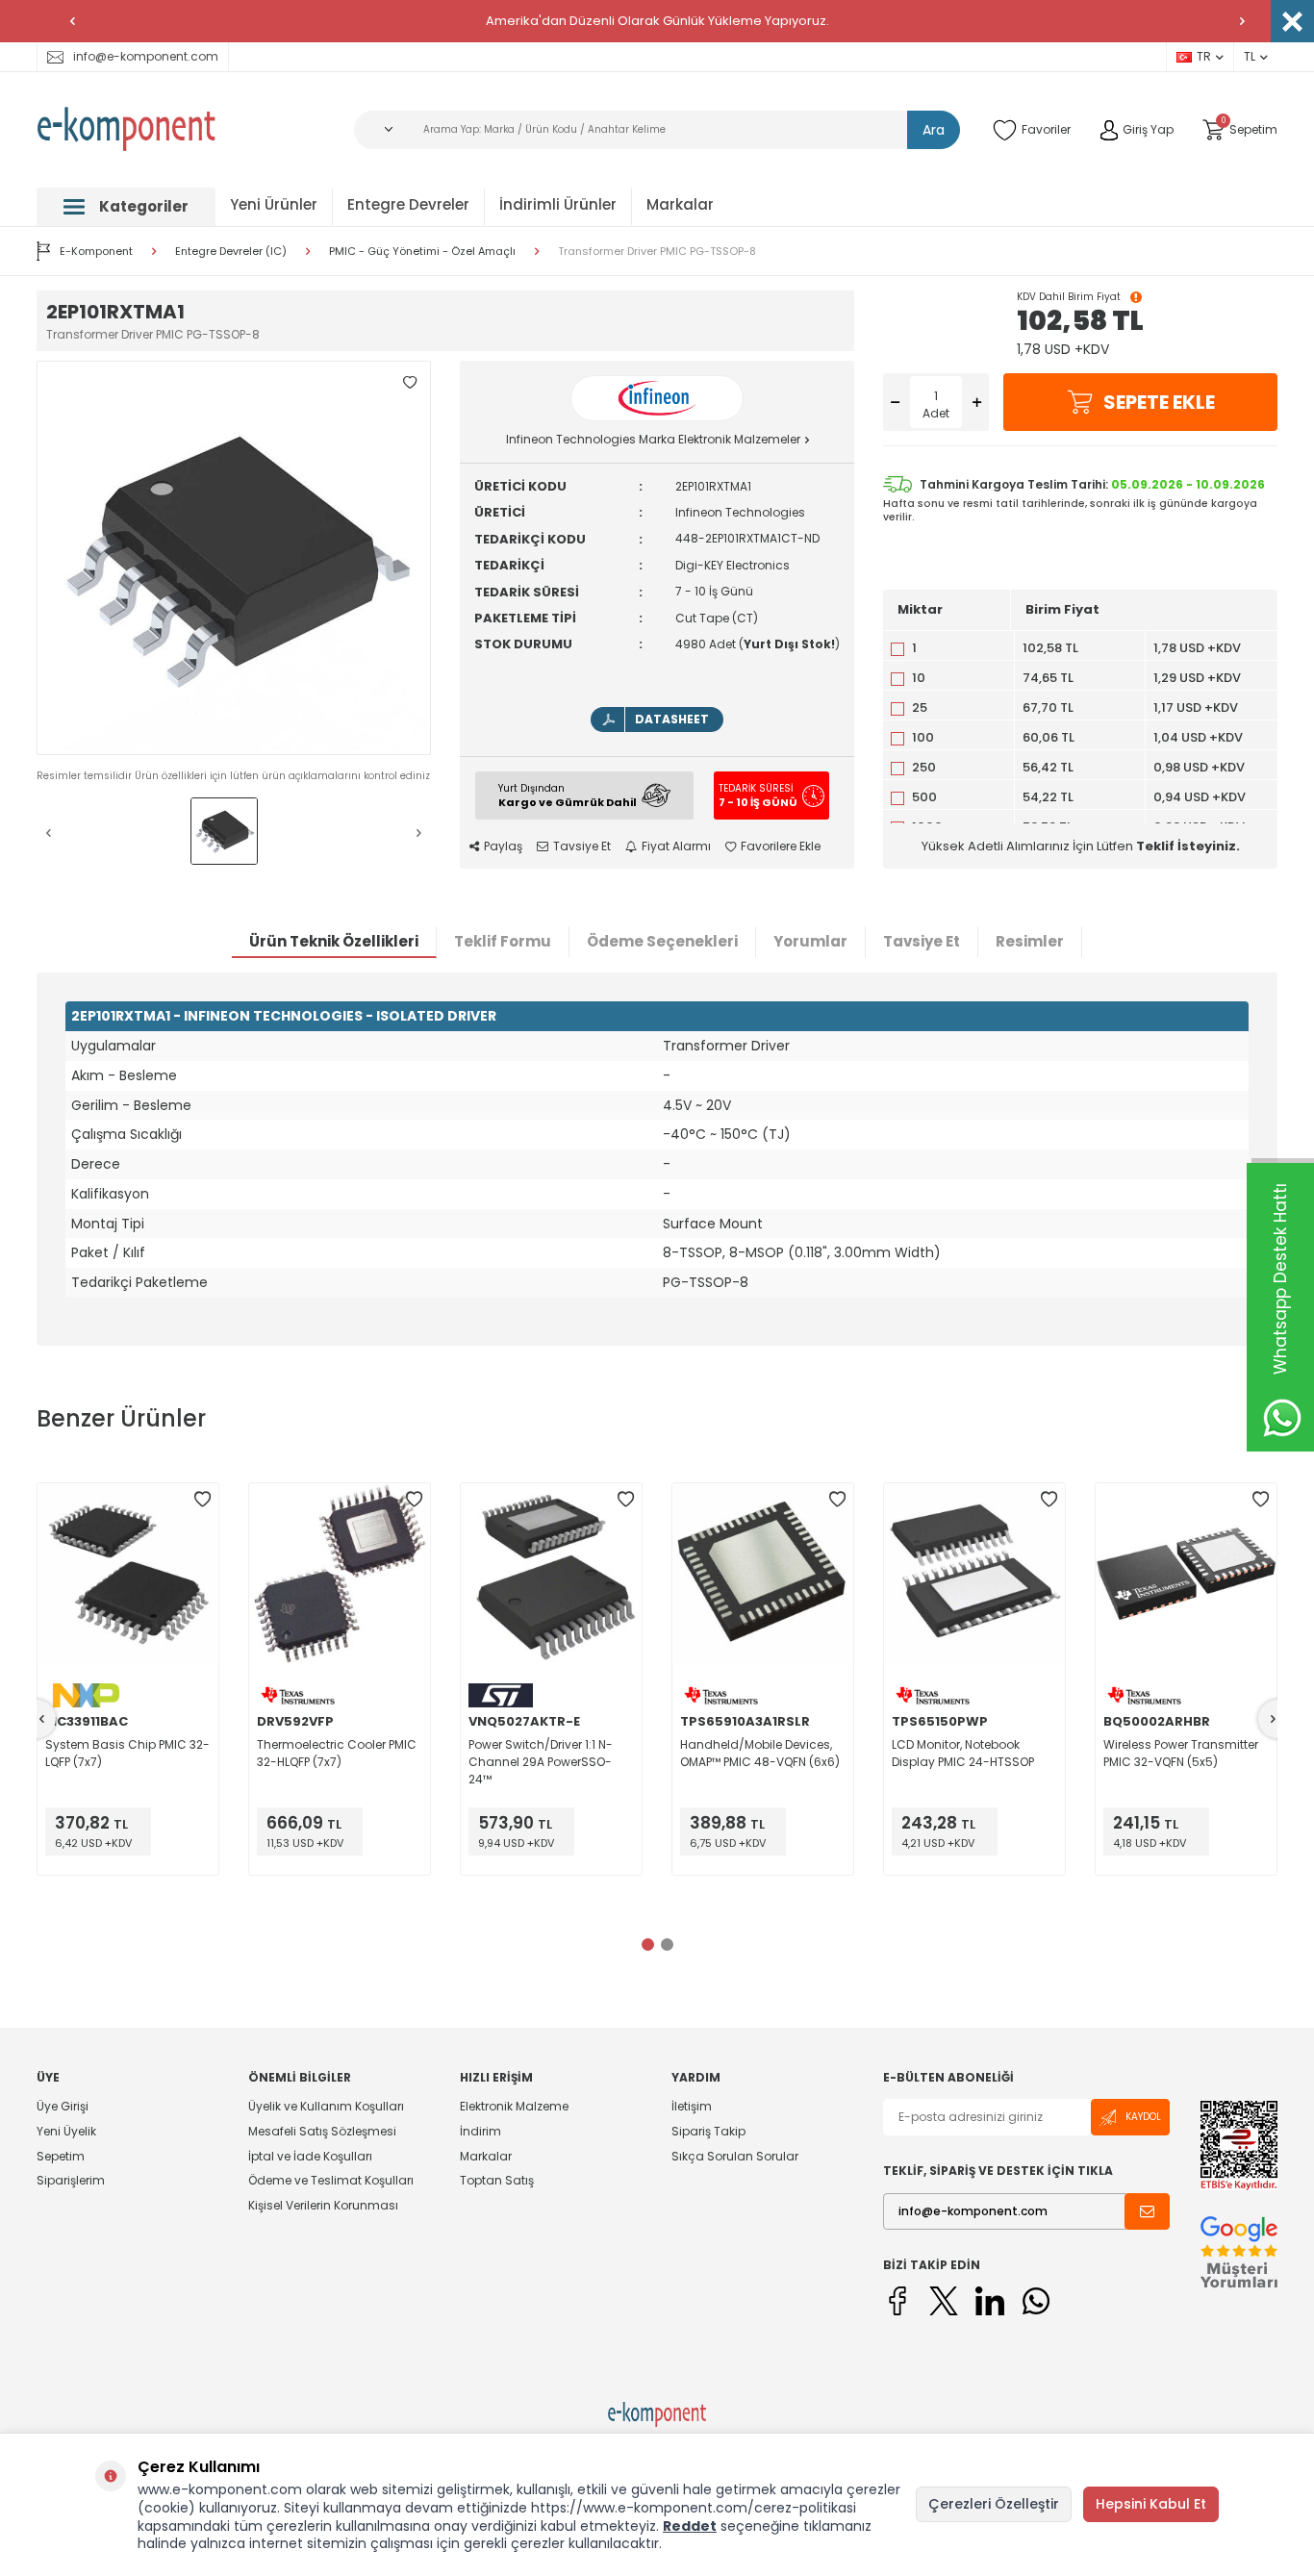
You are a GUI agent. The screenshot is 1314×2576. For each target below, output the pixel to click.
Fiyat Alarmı (676, 846)
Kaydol (1143, 2117)
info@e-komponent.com (146, 56)
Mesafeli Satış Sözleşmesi (322, 2131)
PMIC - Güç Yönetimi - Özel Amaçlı (422, 252)
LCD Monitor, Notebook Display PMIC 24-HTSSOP (963, 1753)
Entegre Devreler (408, 204)
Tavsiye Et (582, 846)
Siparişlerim (71, 2180)
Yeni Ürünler (274, 204)
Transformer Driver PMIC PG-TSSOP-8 (657, 252)
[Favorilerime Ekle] (202, 1500)
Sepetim (61, 2156)
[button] (72, 21)
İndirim (480, 2131)
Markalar (680, 204)
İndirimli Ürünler (558, 204)
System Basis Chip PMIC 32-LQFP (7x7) (127, 1753)
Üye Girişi (63, 2107)
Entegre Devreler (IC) (231, 252)
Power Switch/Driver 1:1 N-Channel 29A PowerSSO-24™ (541, 1762)
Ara (934, 130)
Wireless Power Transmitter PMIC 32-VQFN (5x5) (1181, 1753)
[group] (234, 558)
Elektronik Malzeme (514, 2107)
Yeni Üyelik (66, 2131)
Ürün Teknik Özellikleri (334, 941)
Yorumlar (810, 941)
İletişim (692, 2107)
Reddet (690, 2526)
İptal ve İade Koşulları (310, 2156)
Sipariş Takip (708, 2131)
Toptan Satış (497, 2180)
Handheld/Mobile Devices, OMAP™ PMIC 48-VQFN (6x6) (760, 1753)
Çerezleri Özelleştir (994, 2504)
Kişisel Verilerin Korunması (323, 2205)
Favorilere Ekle (781, 846)
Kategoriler (144, 206)
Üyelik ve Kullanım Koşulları (326, 2107)
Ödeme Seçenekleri (662, 941)
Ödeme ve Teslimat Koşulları (331, 2180)
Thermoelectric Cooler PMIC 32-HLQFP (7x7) (337, 1753)
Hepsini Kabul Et (1151, 2504)
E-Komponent (96, 251)
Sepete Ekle (1159, 402)
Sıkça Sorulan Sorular (735, 2156)
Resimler (1030, 941)
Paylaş (503, 846)
